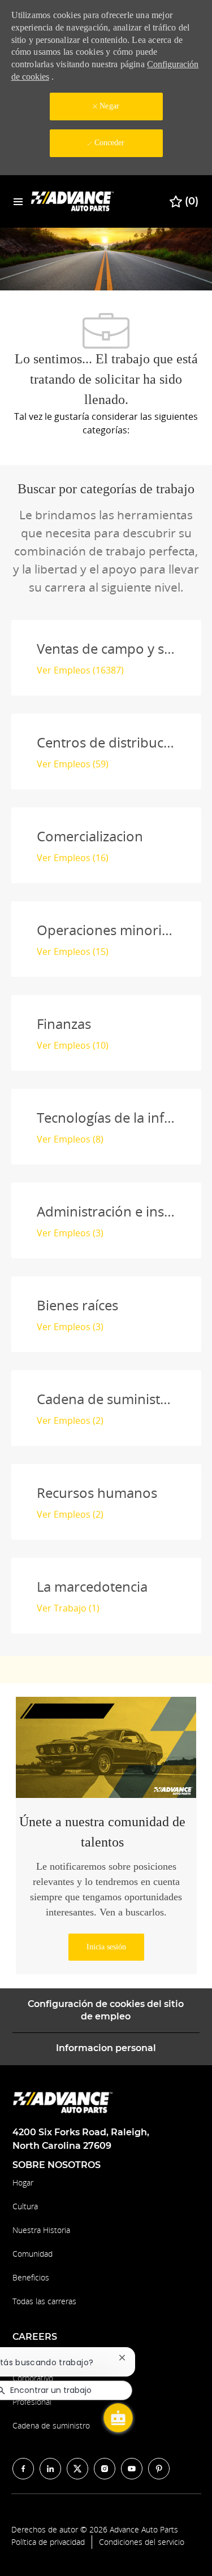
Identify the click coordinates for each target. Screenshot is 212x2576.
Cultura (25, 2206)
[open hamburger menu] (18, 201)
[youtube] (132, 2469)
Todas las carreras (44, 2301)
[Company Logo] (73, 201)
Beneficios (31, 2277)
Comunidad (33, 2254)
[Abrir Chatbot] (118, 2418)
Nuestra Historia (41, 2230)
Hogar (23, 2182)
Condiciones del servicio (142, 2542)
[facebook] (23, 2469)
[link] (106, 1947)
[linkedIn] (50, 2469)
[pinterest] (159, 2469)
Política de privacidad (48, 2542)
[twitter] (77, 2469)
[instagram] (105, 2469)
